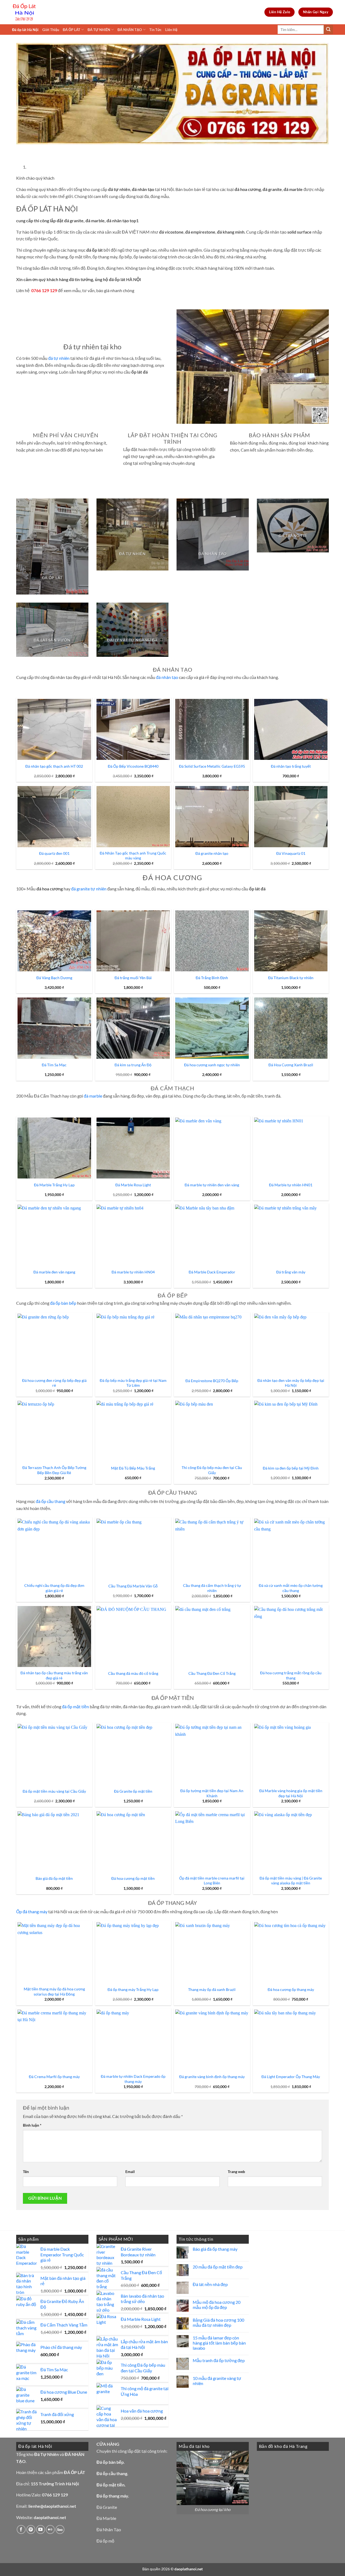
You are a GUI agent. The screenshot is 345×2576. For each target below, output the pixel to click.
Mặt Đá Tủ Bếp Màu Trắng (133, 1468)
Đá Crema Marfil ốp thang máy (54, 2077)
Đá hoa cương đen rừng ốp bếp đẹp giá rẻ (54, 1383)
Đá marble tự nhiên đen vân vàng (212, 1185)
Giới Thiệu (51, 30)
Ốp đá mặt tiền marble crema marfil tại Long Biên (212, 1881)
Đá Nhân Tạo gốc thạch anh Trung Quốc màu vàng (133, 856)
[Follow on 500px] (60, 2529)
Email (130, 2172)
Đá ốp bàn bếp (110, 2462)
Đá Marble (106, 2518)
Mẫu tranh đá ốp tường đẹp (219, 2360)
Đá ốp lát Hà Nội (25, 30)
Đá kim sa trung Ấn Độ (133, 1065)
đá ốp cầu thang (51, 1501)
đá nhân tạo (167, 677)
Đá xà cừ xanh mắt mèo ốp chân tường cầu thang (291, 1588)
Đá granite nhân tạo (212, 853)
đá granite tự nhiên (89, 889)
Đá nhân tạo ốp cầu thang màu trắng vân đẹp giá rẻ (54, 1675)
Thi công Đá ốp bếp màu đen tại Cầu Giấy (212, 1470)
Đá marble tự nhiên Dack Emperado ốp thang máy (133, 2079)
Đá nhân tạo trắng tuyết (291, 766)
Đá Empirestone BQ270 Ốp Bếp (212, 1381)
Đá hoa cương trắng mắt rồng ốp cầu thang (291, 1675)
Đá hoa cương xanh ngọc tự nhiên (212, 1065)
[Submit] (328, 30)
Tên (26, 2172)
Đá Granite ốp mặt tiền (133, 1791)
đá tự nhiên (59, 358)
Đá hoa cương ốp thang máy (291, 1989)
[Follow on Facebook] (21, 2529)
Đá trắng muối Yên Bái (133, 978)
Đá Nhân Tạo (109, 2529)
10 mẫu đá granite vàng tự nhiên (217, 2381)
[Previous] (21, 150)
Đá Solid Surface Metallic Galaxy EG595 (212, 766)
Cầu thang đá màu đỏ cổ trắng (133, 1673)
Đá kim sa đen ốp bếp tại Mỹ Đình (291, 1468)
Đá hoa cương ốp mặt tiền (133, 1878)
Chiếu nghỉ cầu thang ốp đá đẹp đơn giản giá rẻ (54, 1588)
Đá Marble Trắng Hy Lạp (54, 1185)
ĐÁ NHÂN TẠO (130, 30)
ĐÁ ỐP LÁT (72, 30)
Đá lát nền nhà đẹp (210, 2284)
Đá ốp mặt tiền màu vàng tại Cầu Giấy (54, 1791)
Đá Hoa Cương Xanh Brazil (291, 1065)
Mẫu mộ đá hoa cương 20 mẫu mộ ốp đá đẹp (217, 2305)
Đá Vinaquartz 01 (291, 853)
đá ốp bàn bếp (63, 1303)
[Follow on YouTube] (41, 2529)
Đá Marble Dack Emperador (212, 1272)
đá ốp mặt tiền (75, 1706)
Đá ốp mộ (105, 2541)
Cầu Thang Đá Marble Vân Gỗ (133, 1586)
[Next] (36, 150)
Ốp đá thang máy (32, 1911)
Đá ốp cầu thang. (112, 2473)
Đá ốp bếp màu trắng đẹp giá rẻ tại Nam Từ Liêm (133, 1383)
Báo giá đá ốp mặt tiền (54, 1878)
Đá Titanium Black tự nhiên (291, 978)
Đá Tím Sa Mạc (54, 1065)
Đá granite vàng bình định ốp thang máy (212, 2077)
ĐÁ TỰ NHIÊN (99, 30)
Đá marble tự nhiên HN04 (133, 1272)
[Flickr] (50, 2529)
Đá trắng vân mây (291, 1272)
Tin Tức (155, 30)
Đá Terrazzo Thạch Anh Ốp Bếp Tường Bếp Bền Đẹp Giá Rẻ (54, 1470)
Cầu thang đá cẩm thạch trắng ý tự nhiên (212, 1588)
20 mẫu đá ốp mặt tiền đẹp (218, 2267)
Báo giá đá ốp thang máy (215, 2249)
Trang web (236, 2172)
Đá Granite (107, 2507)
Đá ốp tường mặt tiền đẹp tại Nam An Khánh (212, 1793)
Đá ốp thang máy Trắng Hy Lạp (133, 1989)
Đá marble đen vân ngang (54, 1272)
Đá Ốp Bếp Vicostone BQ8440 (133, 766)
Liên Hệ (171, 30)
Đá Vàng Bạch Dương (54, 978)
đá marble (93, 1096)
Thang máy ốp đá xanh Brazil (212, 1989)
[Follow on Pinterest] (31, 2529)
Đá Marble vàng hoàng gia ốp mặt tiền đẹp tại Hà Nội (291, 1793)
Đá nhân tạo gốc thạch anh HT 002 (54, 766)
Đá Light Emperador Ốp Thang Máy (291, 2077)
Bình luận (32, 2125)
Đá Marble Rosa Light (133, 1185)
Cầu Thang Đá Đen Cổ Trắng (212, 1673)
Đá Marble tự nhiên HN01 (291, 1185)
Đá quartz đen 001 (54, 853)
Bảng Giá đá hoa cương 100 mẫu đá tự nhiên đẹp (218, 2322)
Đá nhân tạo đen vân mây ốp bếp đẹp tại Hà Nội (291, 1383)
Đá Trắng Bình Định (212, 978)
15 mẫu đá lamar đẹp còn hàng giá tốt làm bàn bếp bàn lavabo (219, 2343)
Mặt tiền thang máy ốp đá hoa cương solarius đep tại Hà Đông (54, 1991)
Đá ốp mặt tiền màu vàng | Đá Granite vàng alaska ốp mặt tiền (291, 1881)
